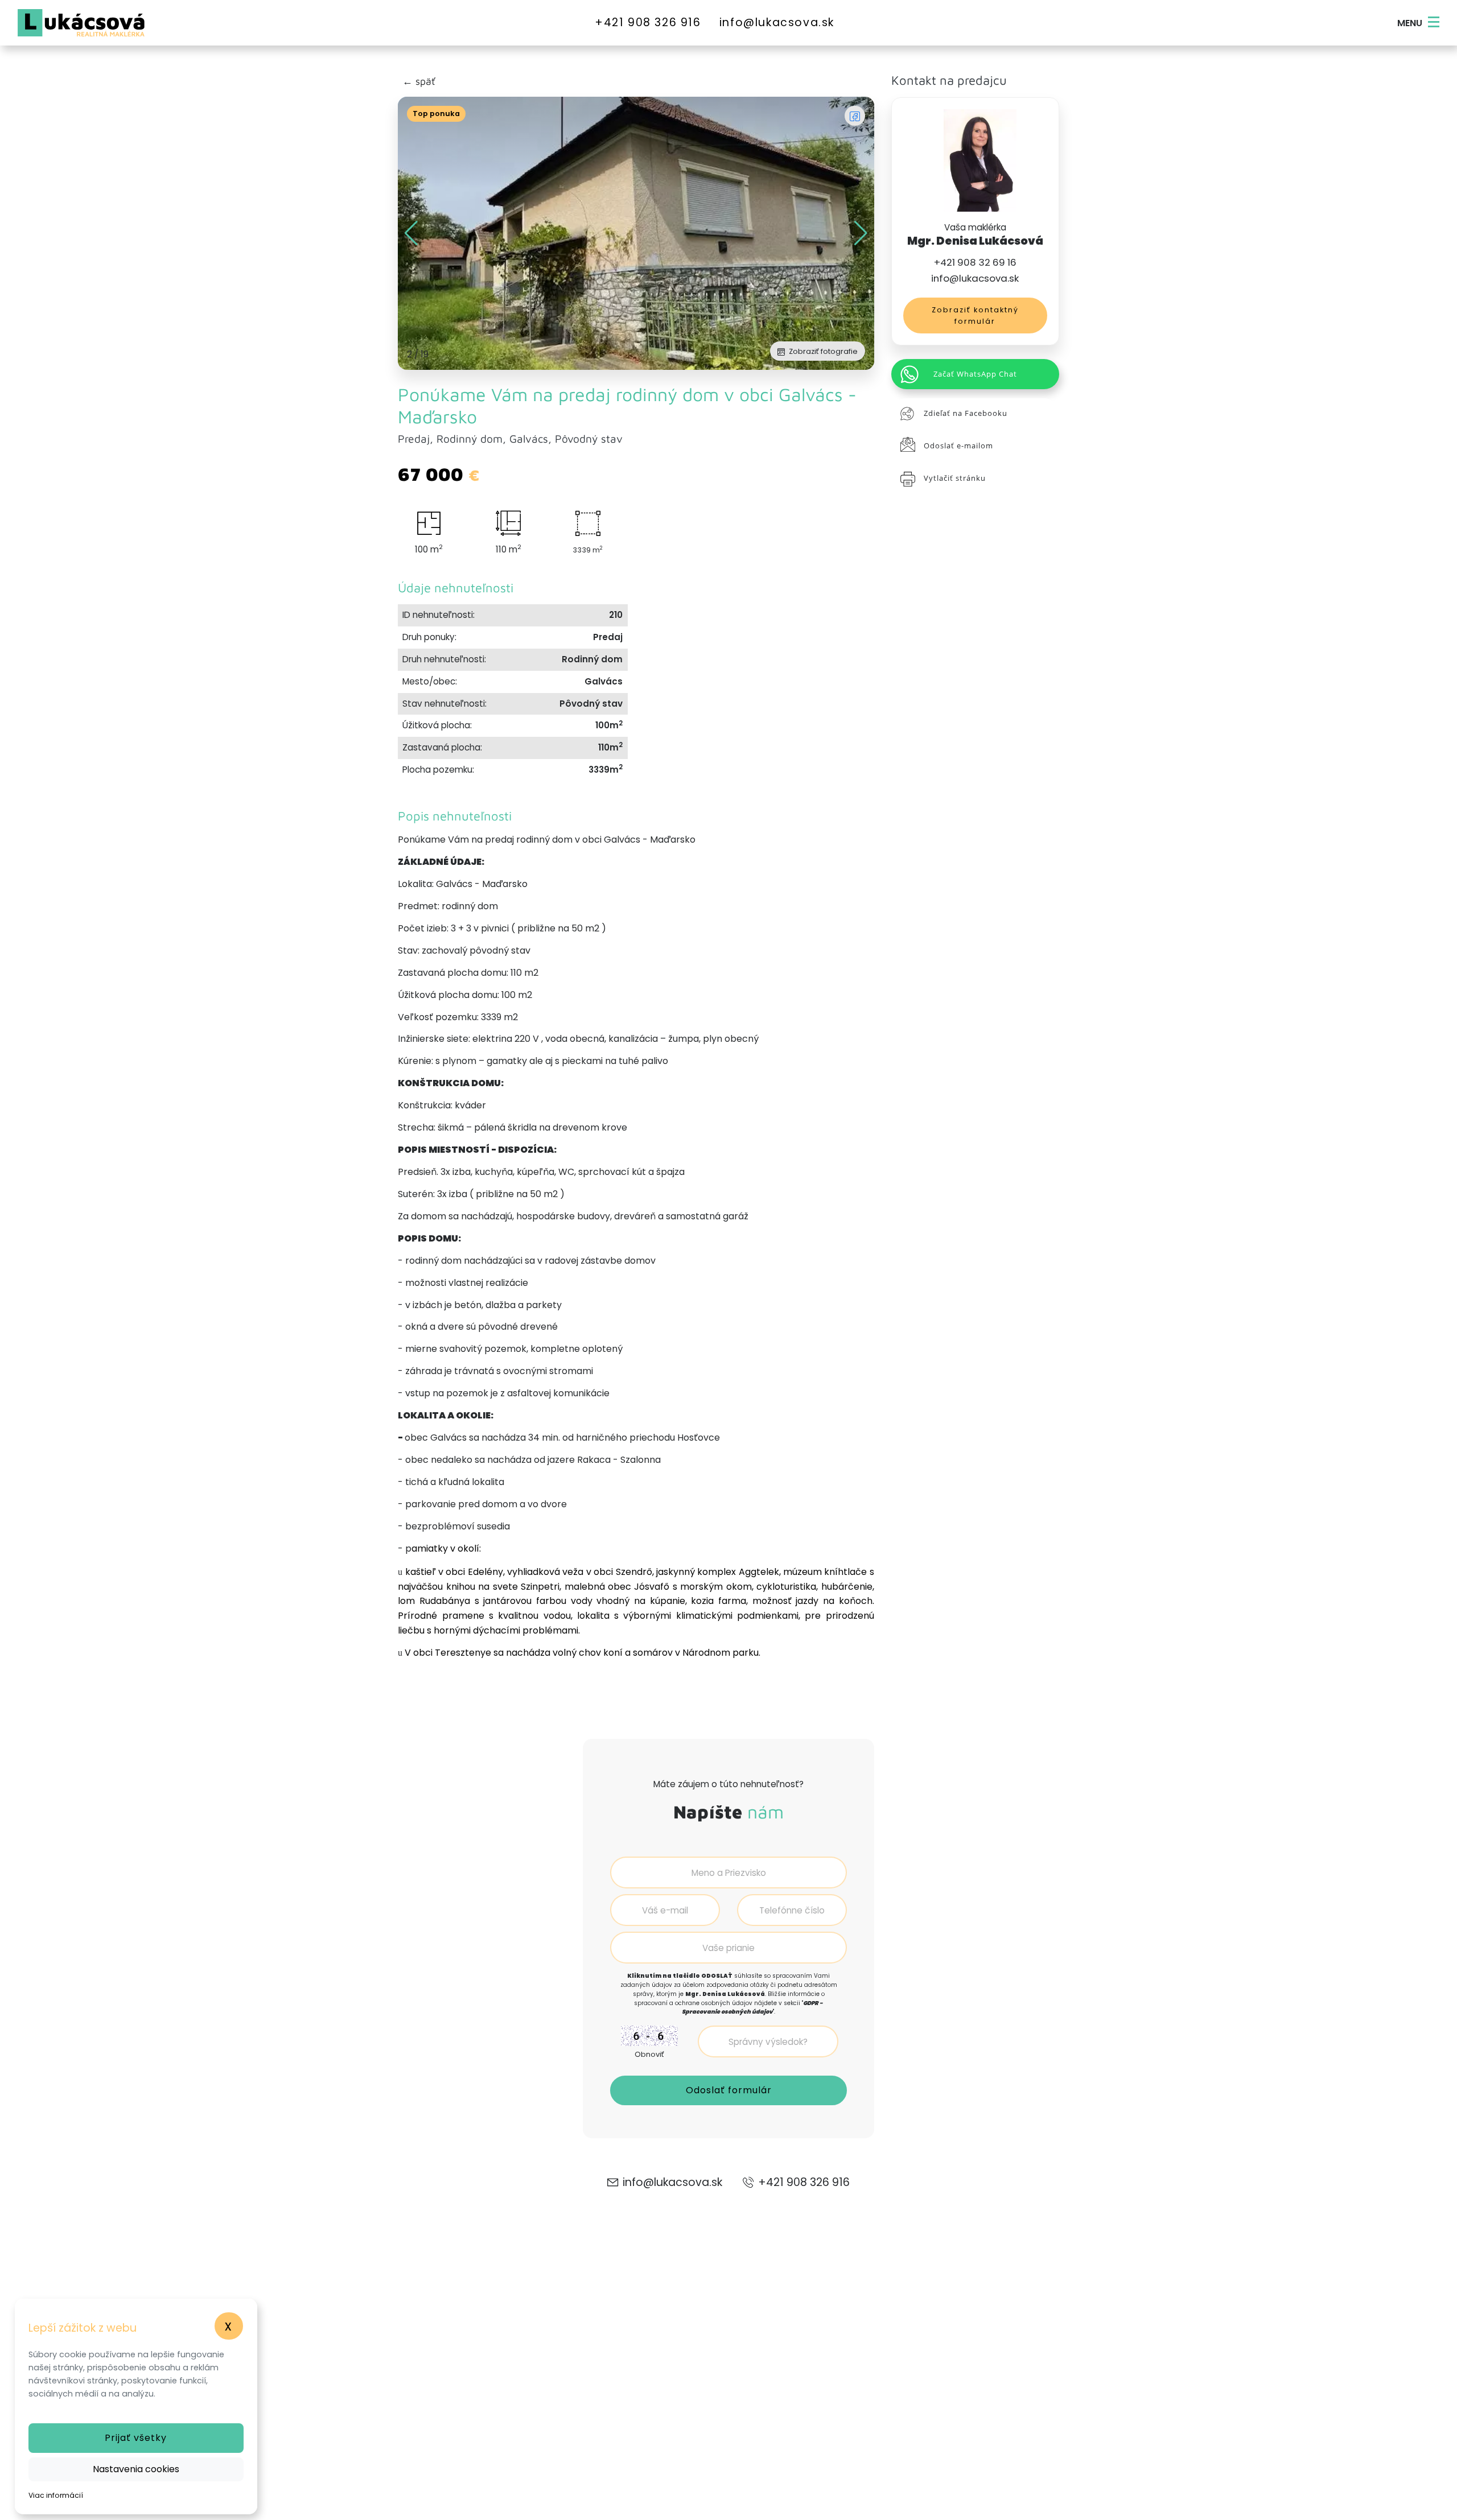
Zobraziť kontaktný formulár (975, 315)
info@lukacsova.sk (777, 22)
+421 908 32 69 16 (975, 262)
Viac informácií (56, 2495)
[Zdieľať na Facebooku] (855, 116)
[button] (861, 233)
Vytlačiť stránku (955, 478)
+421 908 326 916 (648, 22)
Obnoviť (649, 2054)
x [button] (229, 2326)
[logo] (22, 23)
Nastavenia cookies (136, 2469)
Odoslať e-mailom (958, 446)
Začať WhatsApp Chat (975, 374)
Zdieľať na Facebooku (966, 413)
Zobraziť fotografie (822, 351)
